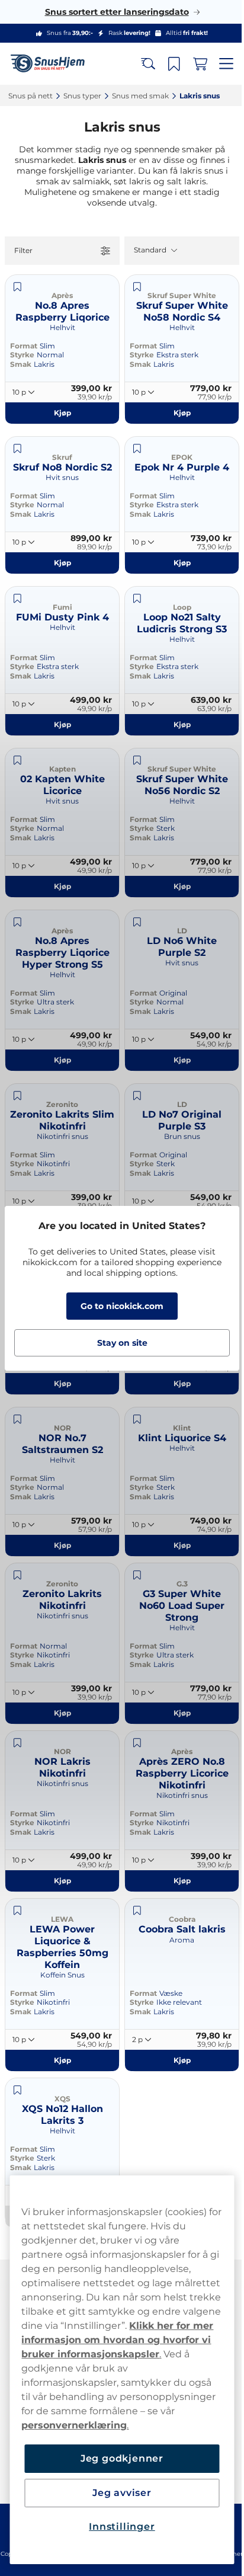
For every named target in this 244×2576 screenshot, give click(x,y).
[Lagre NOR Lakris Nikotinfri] (17, 1743)
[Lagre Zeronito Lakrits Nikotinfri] (17, 1575)
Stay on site (118, 1343)
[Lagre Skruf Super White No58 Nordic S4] (133, 287)
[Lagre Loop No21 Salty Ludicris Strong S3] (133, 599)
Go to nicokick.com (118, 1306)
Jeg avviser (118, 2493)
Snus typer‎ (82, 96)
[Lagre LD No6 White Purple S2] (133, 922)
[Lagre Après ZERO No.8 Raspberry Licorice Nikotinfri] (133, 1743)
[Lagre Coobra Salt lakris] (133, 1911)
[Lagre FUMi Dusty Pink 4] (17, 599)
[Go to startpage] (52, 64)
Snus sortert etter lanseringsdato (112, 12)
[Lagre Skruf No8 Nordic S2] (17, 449)
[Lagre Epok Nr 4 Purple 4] (133, 449)
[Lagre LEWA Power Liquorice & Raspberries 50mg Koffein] (17, 1911)
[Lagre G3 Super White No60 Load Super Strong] (133, 1575)
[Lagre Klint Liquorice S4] (133, 1419)
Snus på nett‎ (30, 96)
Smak (21, 364)
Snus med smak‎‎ (140, 96)
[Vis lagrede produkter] (165, 64)
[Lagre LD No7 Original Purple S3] (133, 1096)
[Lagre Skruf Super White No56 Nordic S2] (133, 760)
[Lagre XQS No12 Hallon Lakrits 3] (17, 2090)
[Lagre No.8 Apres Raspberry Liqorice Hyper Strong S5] (17, 922)
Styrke (22, 355)
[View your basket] (191, 64)
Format (24, 346)
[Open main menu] (217, 64)
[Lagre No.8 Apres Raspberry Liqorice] (17, 287)
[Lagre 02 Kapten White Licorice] (17, 760)
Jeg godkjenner (117, 2458)
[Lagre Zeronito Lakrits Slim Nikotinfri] (17, 1096)
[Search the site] (139, 64)
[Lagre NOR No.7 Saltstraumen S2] (17, 1419)
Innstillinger (118, 2527)
